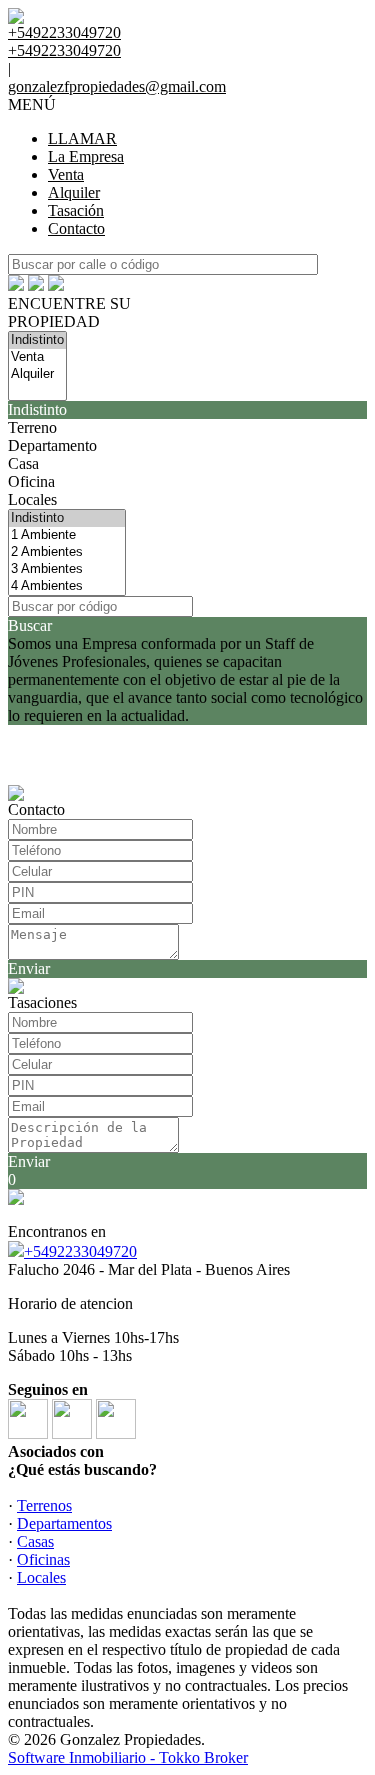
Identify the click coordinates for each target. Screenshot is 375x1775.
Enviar (29, 968)
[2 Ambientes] (67, 552)
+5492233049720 (80, 1251)
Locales (32, 499)
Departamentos (64, 1523)
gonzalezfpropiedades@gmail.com (117, 86)
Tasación (76, 210)
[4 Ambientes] (67, 586)
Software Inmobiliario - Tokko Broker (128, 1757)
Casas (35, 1541)
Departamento (52, 445)
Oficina (31, 481)
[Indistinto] (37, 340)
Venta (66, 174)
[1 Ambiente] (67, 535)
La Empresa (86, 156)
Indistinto (37, 409)
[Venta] (37, 357)
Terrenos (44, 1505)
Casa (23, 463)
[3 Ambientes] (67, 569)
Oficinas (43, 1559)
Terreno (32, 427)
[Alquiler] (37, 374)
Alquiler (74, 192)
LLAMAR (82, 138)
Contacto (76, 228)
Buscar (30, 625)
